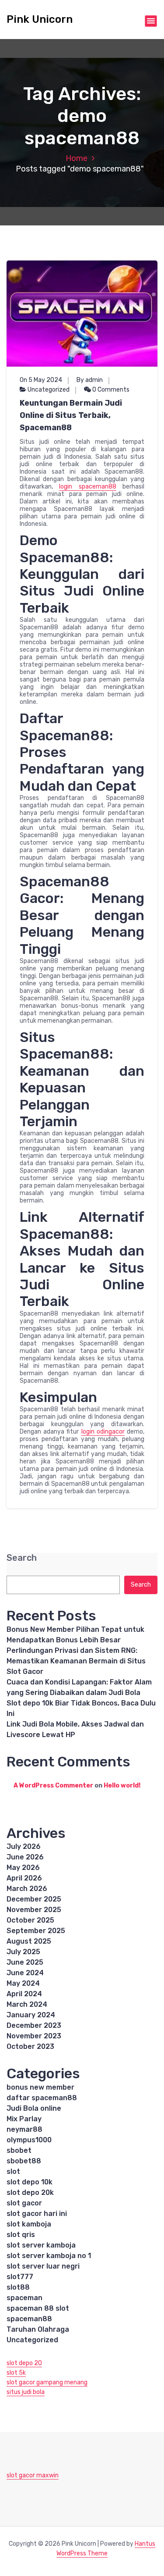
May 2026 (23, 1868)
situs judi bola (26, 2392)
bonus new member (40, 2087)
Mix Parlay (24, 2119)
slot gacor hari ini (37, 2214)
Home (77, 158)
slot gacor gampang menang (47, 2382)
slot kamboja (29, 2224)
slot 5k (16, 2373)
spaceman (24, 2298)
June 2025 (25, 1962)
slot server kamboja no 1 (49, 2256)
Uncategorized (49, 390)
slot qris (21, 2235)
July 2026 (24, 1846)
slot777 (20, 2277)
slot (13, 2171)
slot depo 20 (24, 2363)
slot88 (18, 2287)
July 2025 (23, 1952)
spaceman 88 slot (38, 2308)
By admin (90, 380)
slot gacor (24, 2203)
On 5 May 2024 (41, 380)
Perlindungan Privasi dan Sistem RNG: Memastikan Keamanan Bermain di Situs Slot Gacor (76, 1661)
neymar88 (24, 2129)
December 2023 (34, 2025)
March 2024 (27, 2004)
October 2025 (30, 1920)
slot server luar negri (43, 2266)
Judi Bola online (34, 2108)
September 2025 (36, 1931)
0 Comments (110, 390)
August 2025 (29, 1941)
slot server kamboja (41, 2245)
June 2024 (25, 1973)
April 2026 (24, 1878)
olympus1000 (29, 2140)
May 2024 (23, 1983)
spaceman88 (29, 2319)
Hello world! (122, 1786)
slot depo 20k (30, 2192)
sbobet (19, 2150)
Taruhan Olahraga (38, 2329)
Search (22, 1558)
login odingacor (103, 1432)
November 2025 (34, 1910)
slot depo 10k (30, 2182)
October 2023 (30, 2046)
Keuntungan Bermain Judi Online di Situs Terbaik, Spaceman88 (71, 415)
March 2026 (27, 1889)
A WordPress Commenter (53, 1786)
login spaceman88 (87, 487)
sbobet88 (24, 2161)
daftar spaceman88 (42, 2098)
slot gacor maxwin (33, 2475)
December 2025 (34, 1899)
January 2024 (31, 2015)
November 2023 (34, 2036)
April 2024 (24, 1994)
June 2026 (25, 1857)
